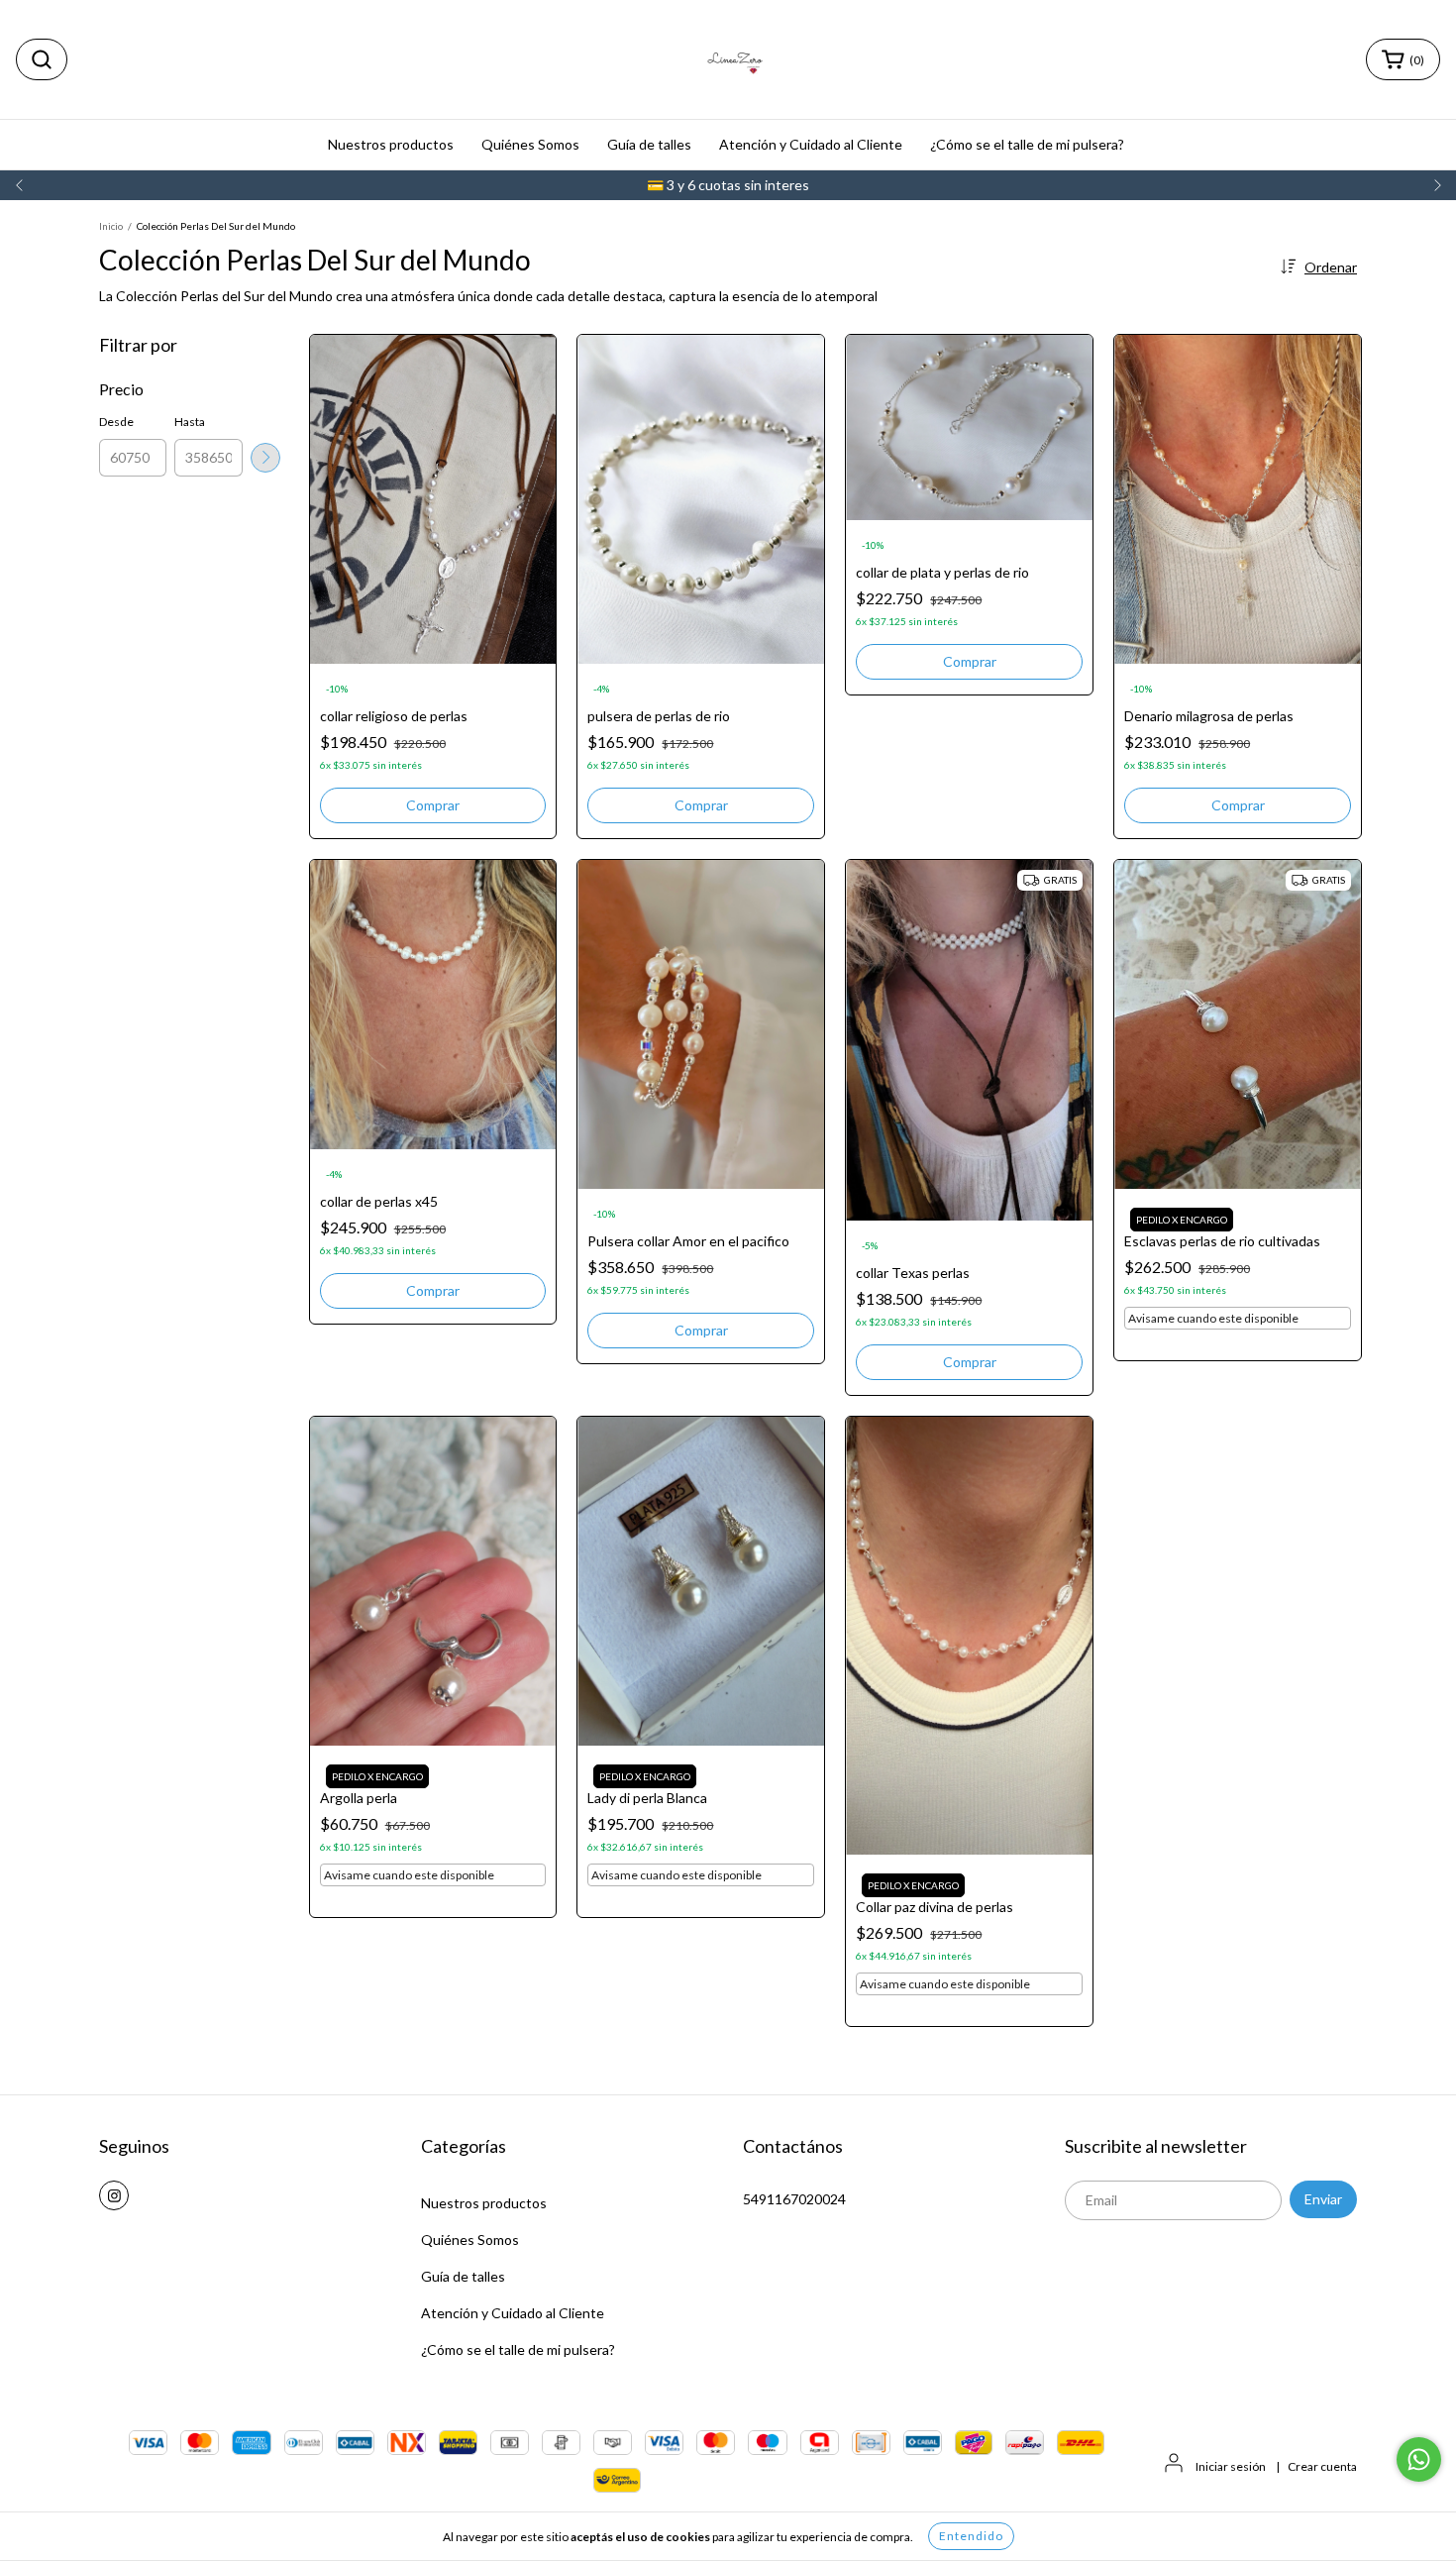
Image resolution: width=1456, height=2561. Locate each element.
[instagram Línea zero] (114, 2195)
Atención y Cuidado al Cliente (811, 144)
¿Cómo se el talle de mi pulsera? (1027, 144)
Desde (116, 422)
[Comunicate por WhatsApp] (1419, 2459)
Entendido (971, 2536)
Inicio (111, 226)
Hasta (190, 422)
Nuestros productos (391, 144)
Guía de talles (649, 144)
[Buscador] (42, 59)
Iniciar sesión (1231, 2466)
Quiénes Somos (530, 144)
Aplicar (265, 458)
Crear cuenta (1322, 2466)
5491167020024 (794, 2199)
